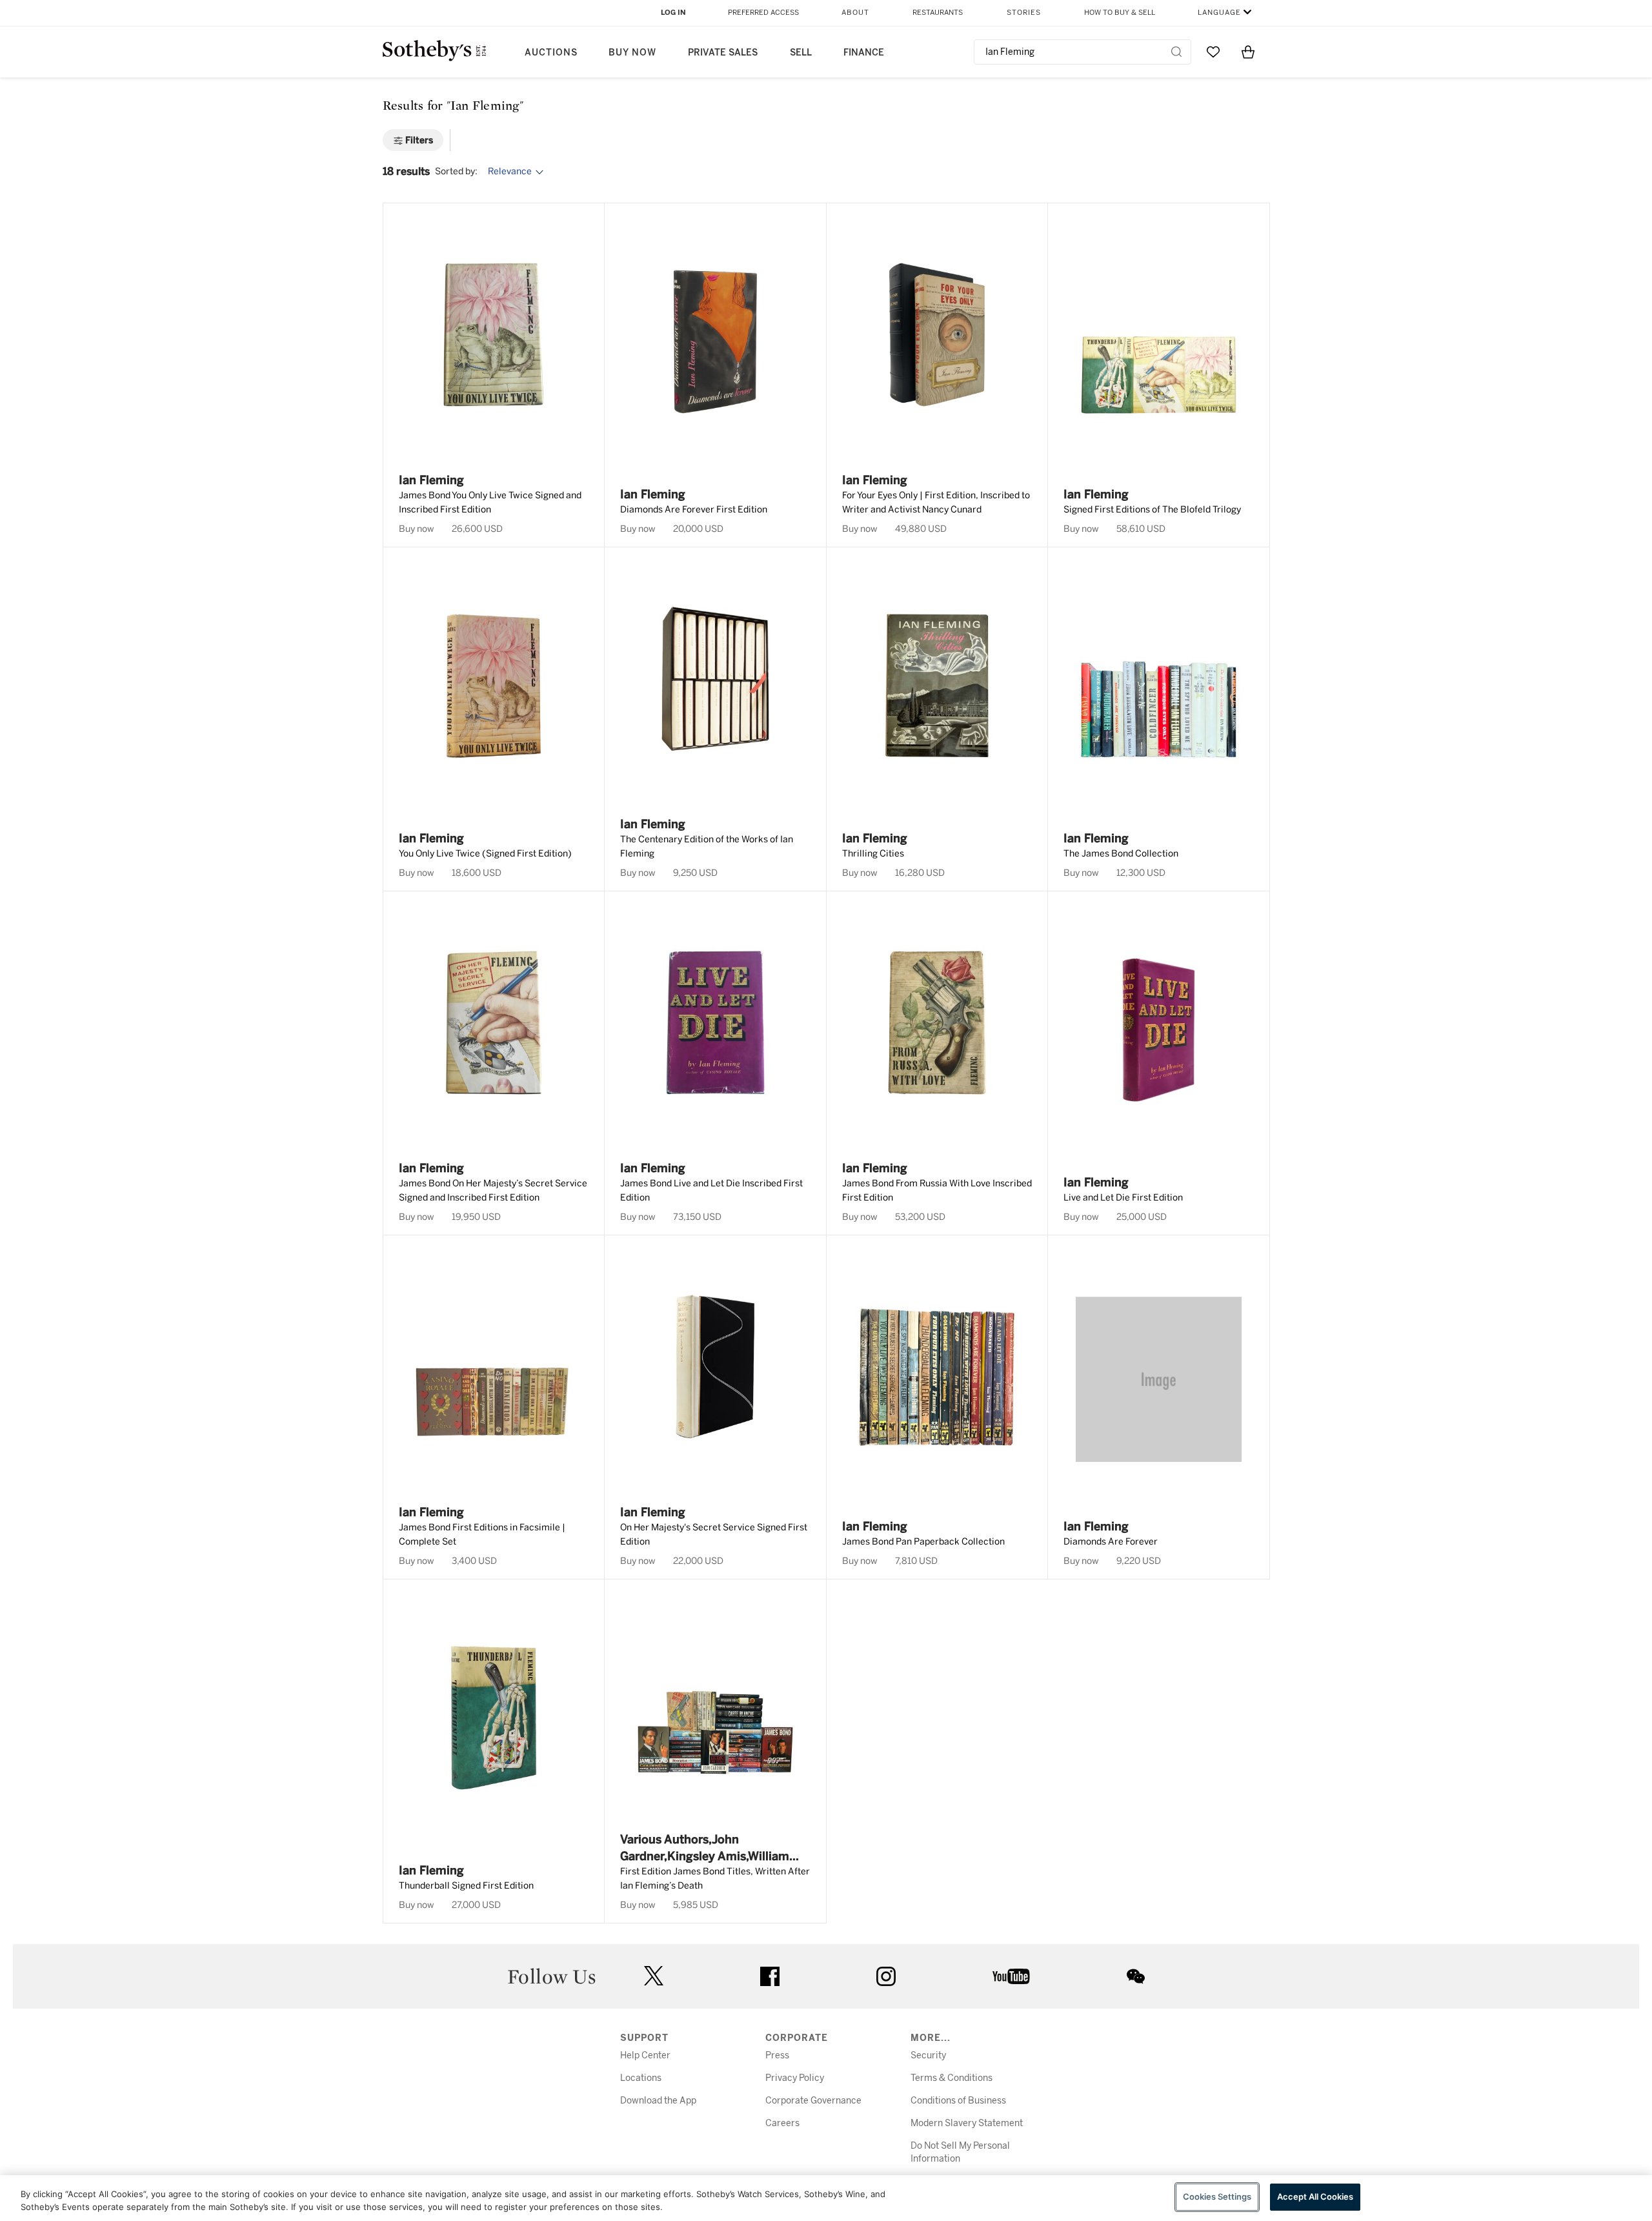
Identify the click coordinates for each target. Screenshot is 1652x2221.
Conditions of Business (958, 2101)
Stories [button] (1024, 13)
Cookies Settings (1217, 2196)
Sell (801, 53)
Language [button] (1219, 13)
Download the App (658, 2101)
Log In (673, 13)
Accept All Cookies (1315, 2196)
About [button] (855, 13)
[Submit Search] (1176, 52)
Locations (641, 2078)
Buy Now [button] (632, 53)
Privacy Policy (795, 2078)
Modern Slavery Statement (967, 2123)
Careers (782, 2123)
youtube (1011, 1976)
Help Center (645, 2055)
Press (777, 2055)
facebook (770, 1976)
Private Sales (723, 53)
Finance (864, 53)
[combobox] (1083, 52)
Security (928, 2055)
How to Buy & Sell (1120, 13)
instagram (886, 1976)
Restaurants (938, 13)
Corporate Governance (813, 2101)
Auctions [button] (551, 53)
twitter (654, 1976)
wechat (1136, 1976)
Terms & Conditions (952, 2078)
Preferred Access (763, 13)
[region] (826, 2198)
